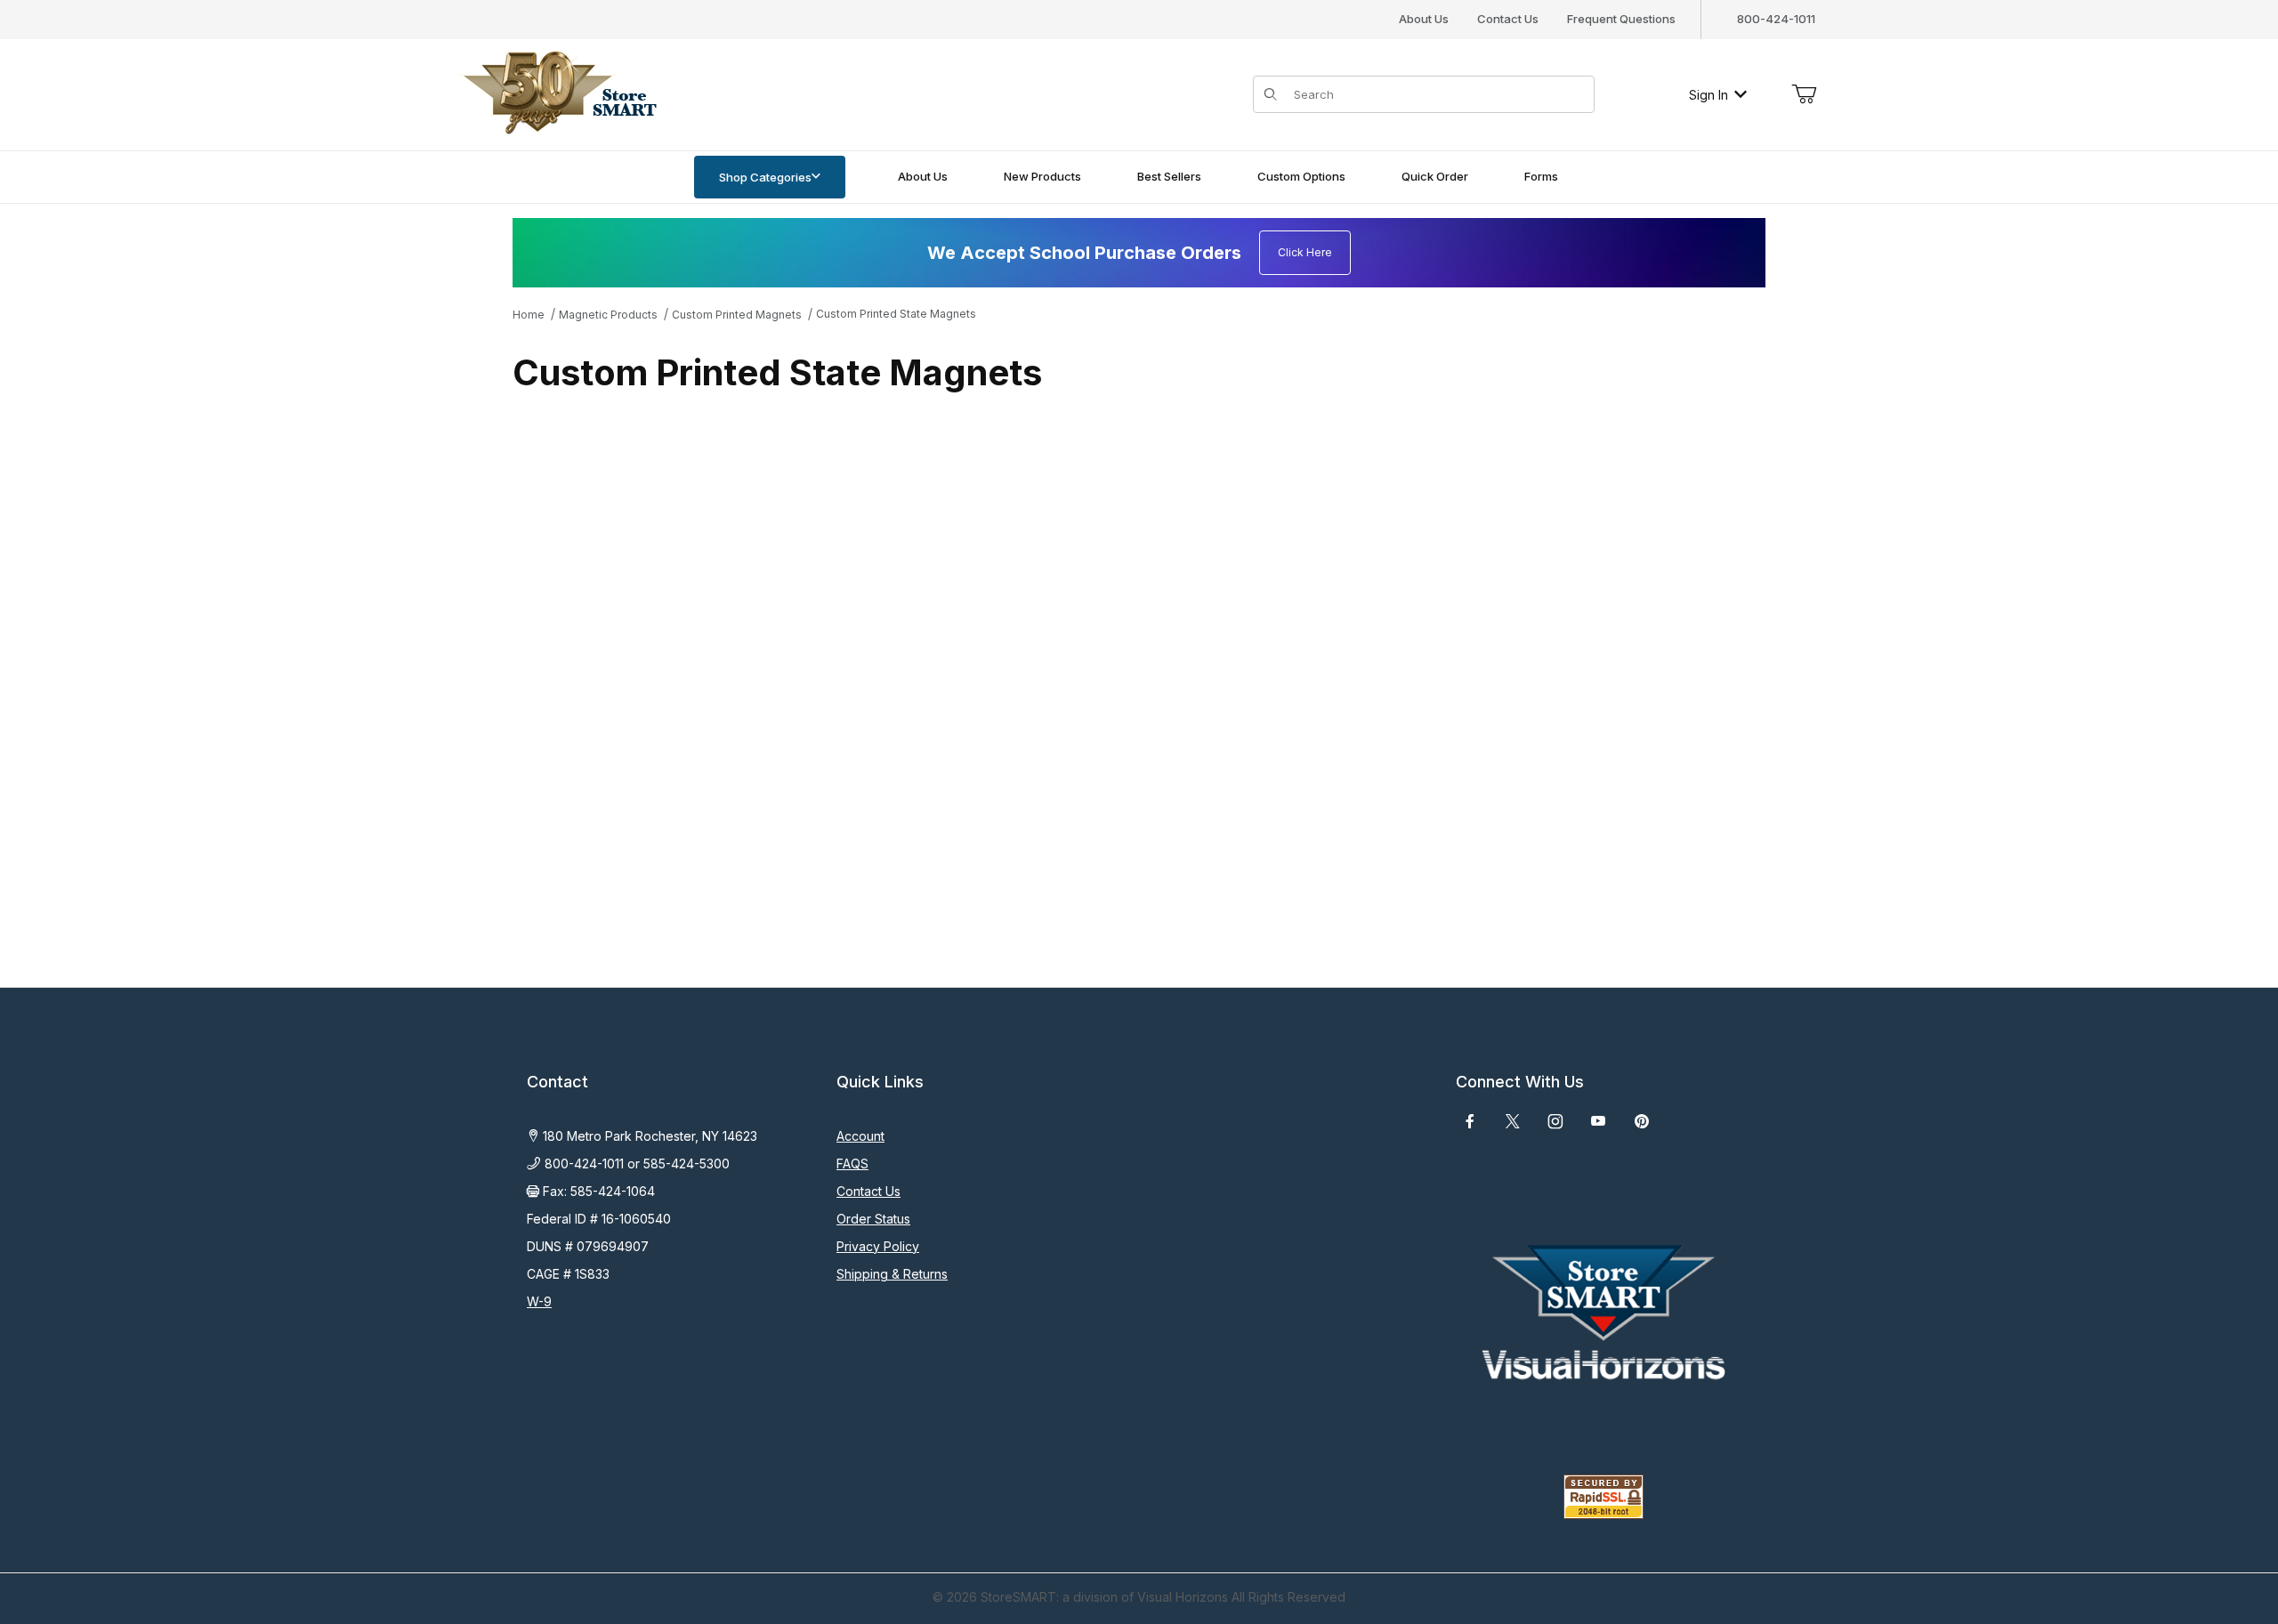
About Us (1424, 19)
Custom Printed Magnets (737, 315)
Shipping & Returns (892, 1274)
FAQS (852, 1163)
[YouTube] (1598, 1121)
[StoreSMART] (556, 93)
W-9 (539, 1301)
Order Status (873, 1219)
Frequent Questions (1621, 19)
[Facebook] (1470, 1121)
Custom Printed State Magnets (896, 314)
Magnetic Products (608, 315)
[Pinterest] (1641, 1121)
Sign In (1708, 95)
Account (860, 1136)
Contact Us (1508, 19)
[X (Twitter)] (1513, 1121)
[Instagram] (1555, 1121)
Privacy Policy (878, 1246)
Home (529, 315)
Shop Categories (765, 177)
